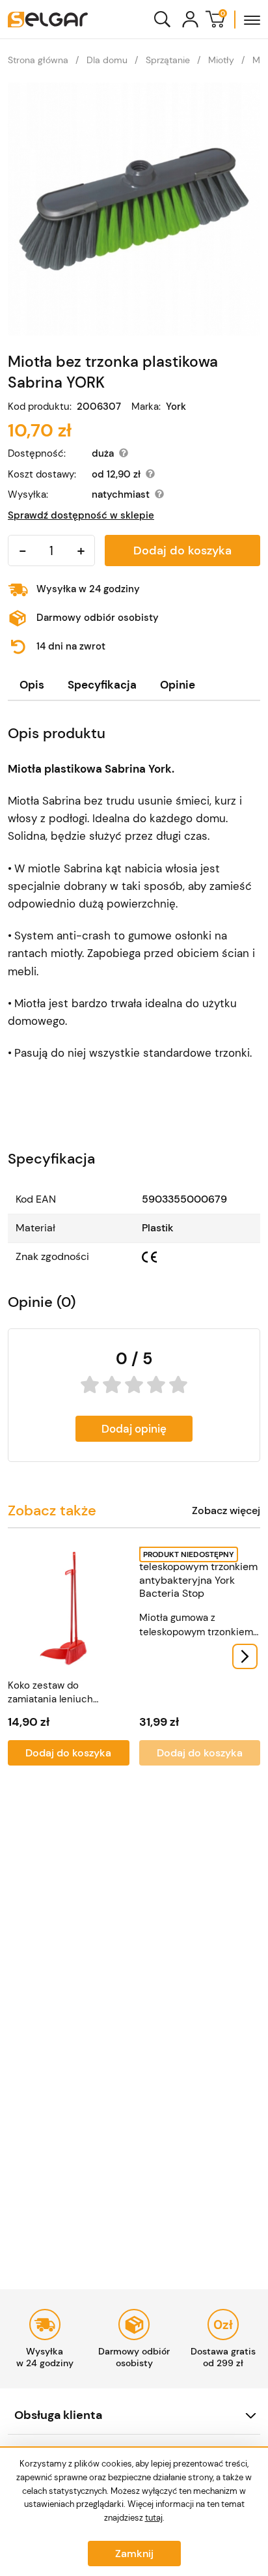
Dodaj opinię (134, 1429)
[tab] (32, 685)
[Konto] (190, 19)
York (176, 407)
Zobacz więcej (226, 1511)
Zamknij (134, 2554)
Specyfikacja (102, 685)
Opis (32, 685)
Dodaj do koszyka (182, 551)
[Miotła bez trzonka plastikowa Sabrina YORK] (134, 209)
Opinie (178, 685)
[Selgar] (48, 20)
